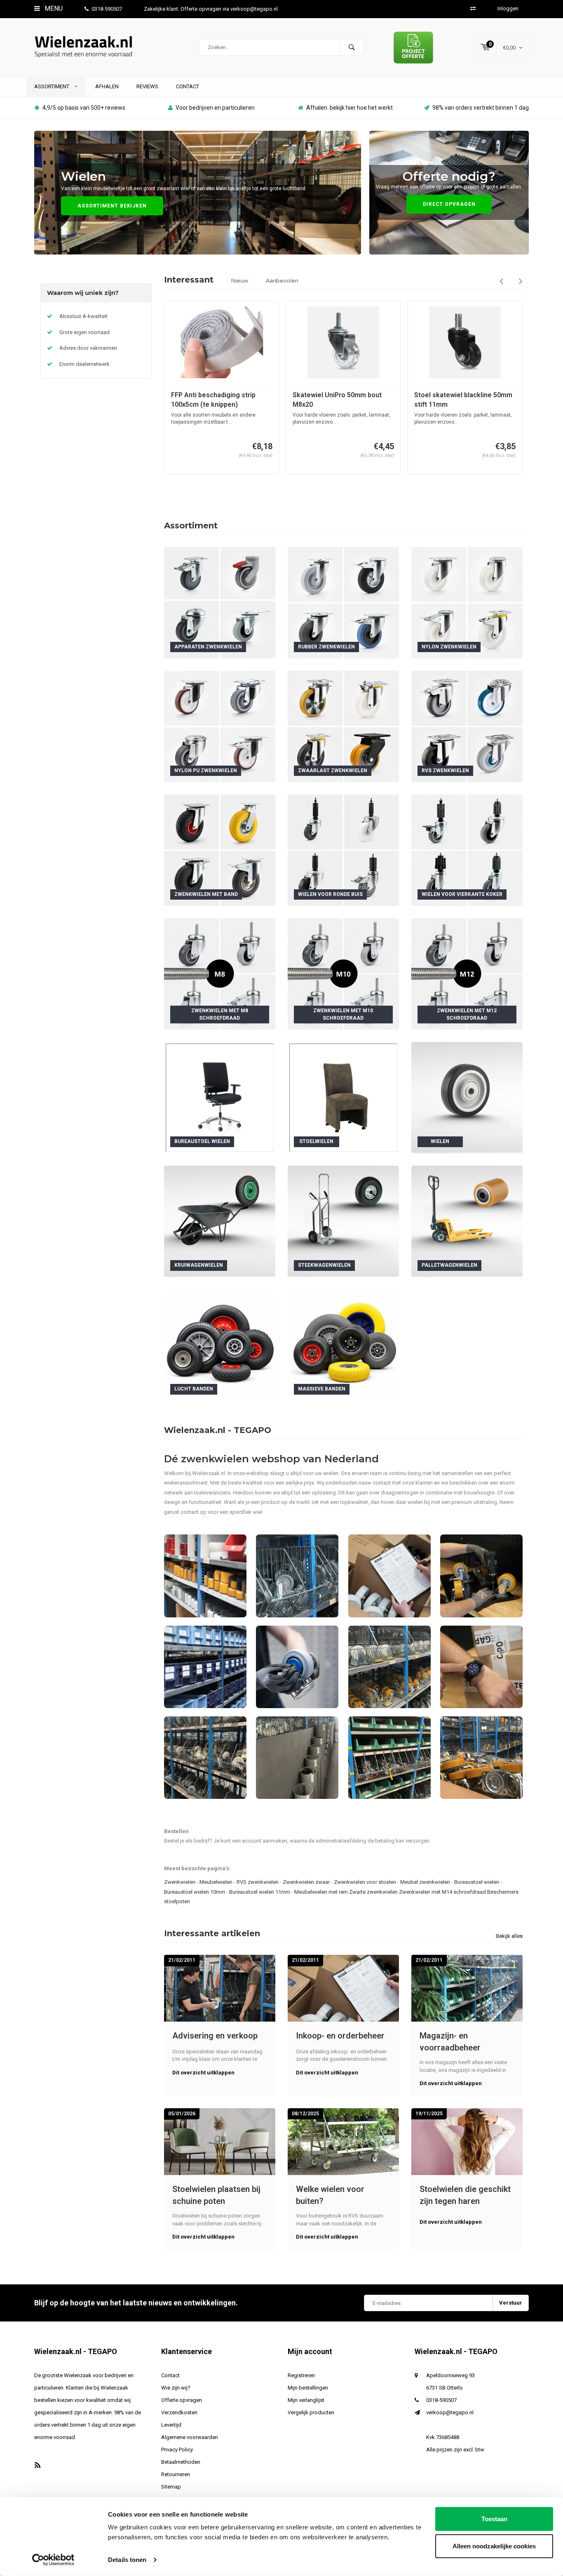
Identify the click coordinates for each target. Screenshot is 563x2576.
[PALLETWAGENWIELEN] (467, 1221)
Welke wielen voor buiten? (330, 2195)
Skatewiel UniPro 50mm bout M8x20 (216, 400)
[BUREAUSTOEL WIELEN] (220, 1097)
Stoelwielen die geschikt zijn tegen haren (465, 2195)
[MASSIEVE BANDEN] (343, 1345)
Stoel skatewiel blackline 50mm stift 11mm (342, 400)
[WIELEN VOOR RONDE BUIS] (343, 850)
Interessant (189, 280)
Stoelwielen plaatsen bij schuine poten (216, 2195)
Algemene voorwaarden (190, 2437)
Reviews (147, 86)
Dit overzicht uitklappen (203, 2073)
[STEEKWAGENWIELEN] (343, 1221)
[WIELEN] (467, 1097)
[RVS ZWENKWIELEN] (467, 726)
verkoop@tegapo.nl (450, 2412)
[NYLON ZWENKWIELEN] (467, 602)
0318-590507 (107, 9)
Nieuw (240, 280)
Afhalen (107, 86)
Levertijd (171, 2425)
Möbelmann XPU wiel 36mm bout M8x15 (465, 400)
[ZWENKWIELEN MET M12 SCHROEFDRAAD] (467, 973)
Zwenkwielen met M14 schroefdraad (442, 1892)
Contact (188, 86)
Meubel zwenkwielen (425, 1882)
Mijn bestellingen (308, 2388)
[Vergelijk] (473, 8)
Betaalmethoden (181, 2462)
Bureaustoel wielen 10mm (195, 1892)
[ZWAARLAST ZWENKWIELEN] (343, 726)
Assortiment (52, 86)
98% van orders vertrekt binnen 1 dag (481, 108)
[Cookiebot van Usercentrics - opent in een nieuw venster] (53, 2560)
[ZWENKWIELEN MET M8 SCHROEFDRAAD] (220, 973)
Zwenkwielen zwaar (306, 1882)
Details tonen (127, 2560)
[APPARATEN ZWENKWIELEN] (220, 602)
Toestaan (494, 2519)
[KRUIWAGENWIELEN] (220, 1221)
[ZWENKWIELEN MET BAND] (220, 850)
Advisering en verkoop (215, 2036)
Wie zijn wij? (176, 2388)
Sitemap (171, 2487)
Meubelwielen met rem (321, 1892)
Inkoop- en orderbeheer (340, 2036)
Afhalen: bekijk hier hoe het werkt (350, 108)
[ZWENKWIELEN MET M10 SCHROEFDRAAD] (343, 973)
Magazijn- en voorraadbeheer (450, 2042)
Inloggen (508, 8)
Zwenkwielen (180, 1882)
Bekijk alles (509, 1936)
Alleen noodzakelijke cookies (494, 2546)
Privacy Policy (177, 2450)
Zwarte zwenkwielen (373, 1892)
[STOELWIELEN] (343, 1097)
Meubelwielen (216, 1882)
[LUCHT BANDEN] (220, 1345)
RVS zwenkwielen (258, 1882)
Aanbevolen (282, 280)
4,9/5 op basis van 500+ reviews (84, 108)
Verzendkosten (179, 2412)
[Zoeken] (352, 47)
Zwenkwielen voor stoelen (365, 1882)
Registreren (301, 2375)
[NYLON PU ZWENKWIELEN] (220, 726)
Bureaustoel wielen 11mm (260, 1892)
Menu (53, 8)
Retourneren (176, 2474)
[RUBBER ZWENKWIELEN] (343, 602)
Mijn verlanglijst (306, 2400)
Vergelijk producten (311, 2412)
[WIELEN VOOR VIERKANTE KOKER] (467, 850)
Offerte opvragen (182, 2400)
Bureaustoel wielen (477, 1882)
